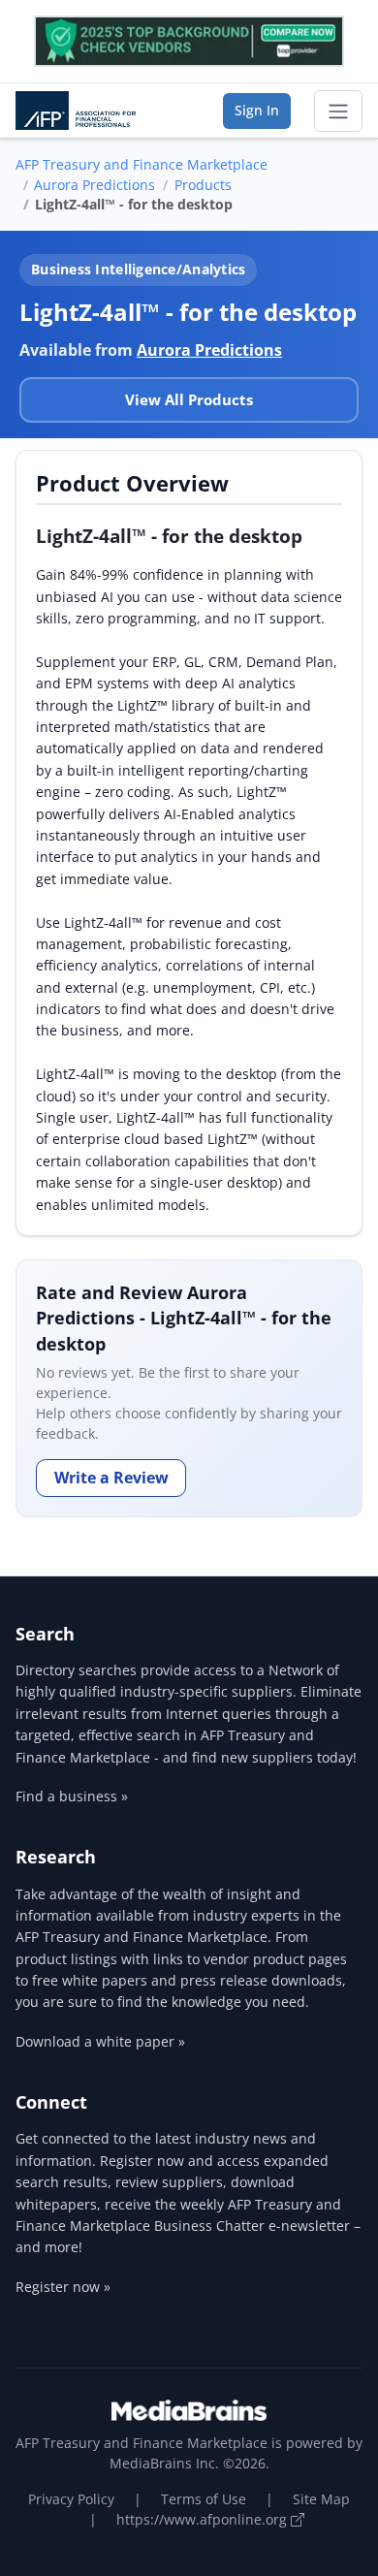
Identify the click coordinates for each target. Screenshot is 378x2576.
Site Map (321, 2499)
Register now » (63, 2287)
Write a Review (111, 1478)
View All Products (189, 399)
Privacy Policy (71, 2499)
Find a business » (72, 1796)
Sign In (257, 110)
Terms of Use (204, 2499)
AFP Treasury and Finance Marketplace (142, 164)
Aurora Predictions (94, 185)
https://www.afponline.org (204, 2519)
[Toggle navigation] (338, 111)
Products (203, 185)
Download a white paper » (100, 2041)
